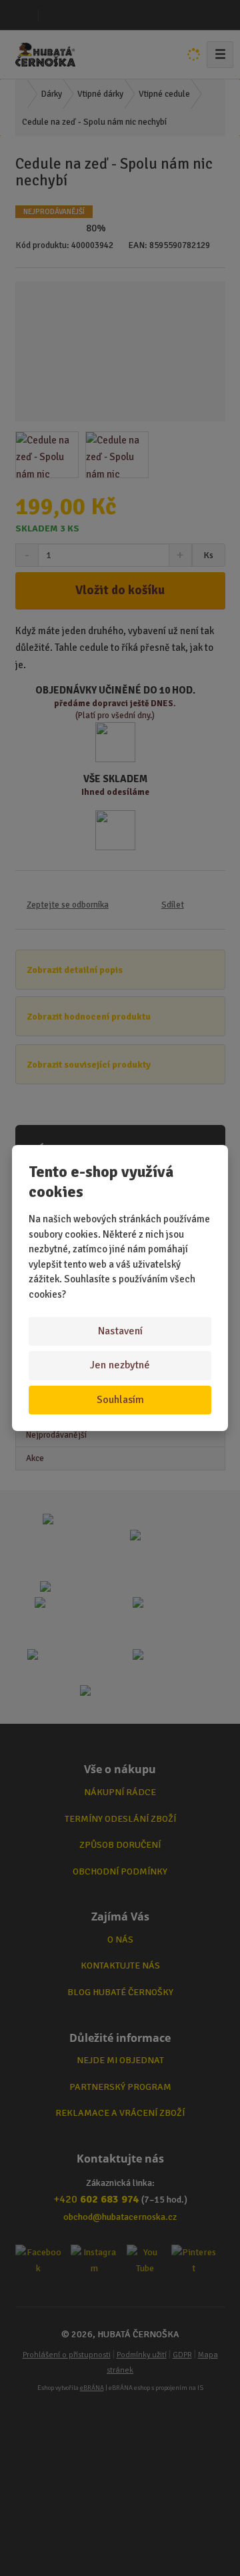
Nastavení (120, 1331)
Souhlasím (120, 1400)
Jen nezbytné (120, 1365)
